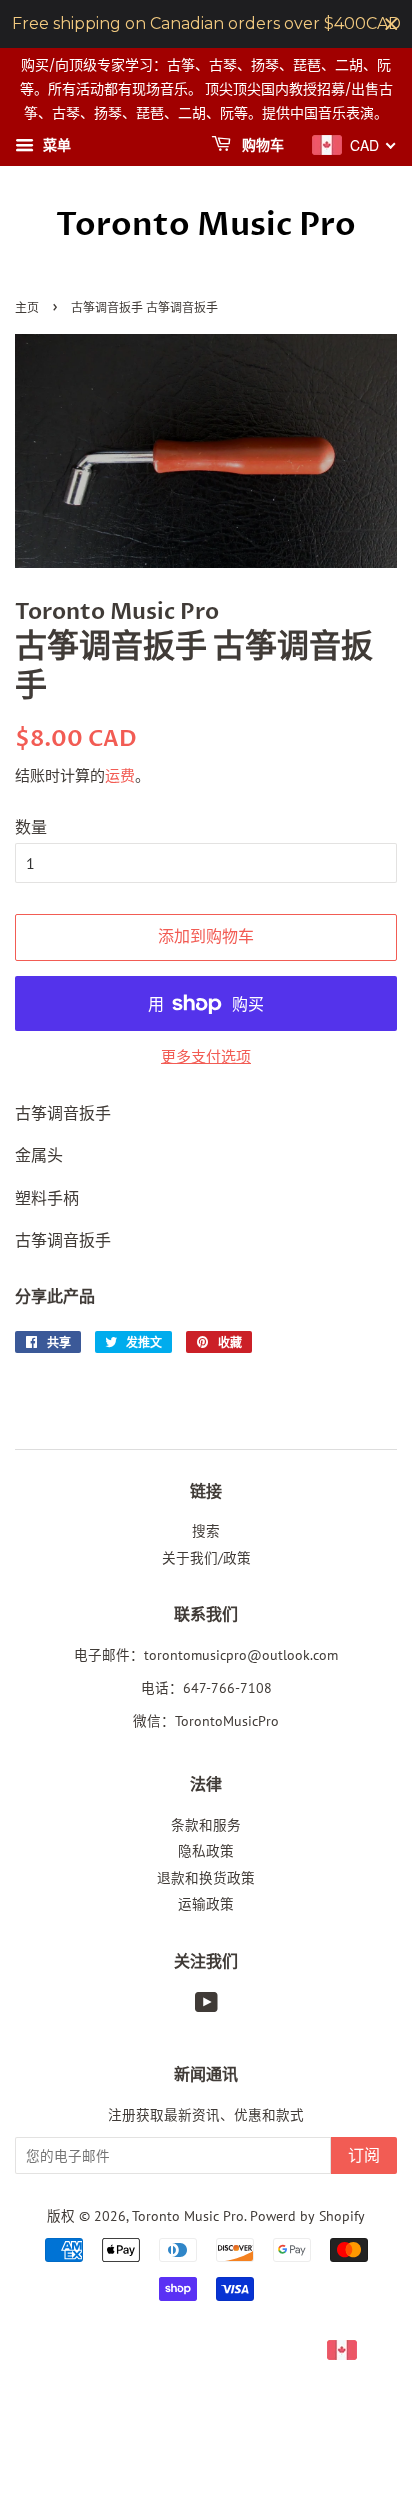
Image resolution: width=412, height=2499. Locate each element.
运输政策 (206, 1904)
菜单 (55, 146)
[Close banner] (391, 24)
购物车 (261, 146)
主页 (27, 308)
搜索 (206, 1531)
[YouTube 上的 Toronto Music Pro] (206, 2006)
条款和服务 (206, 1825)
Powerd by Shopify (307, 2216)
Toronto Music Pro (206, 225)
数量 (31, 827)
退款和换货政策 (206, 1878)
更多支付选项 (206, 1056)
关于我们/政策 (206, 1558)
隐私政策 (206, 1851)
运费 (120, 775)
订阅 (364, 2156)
